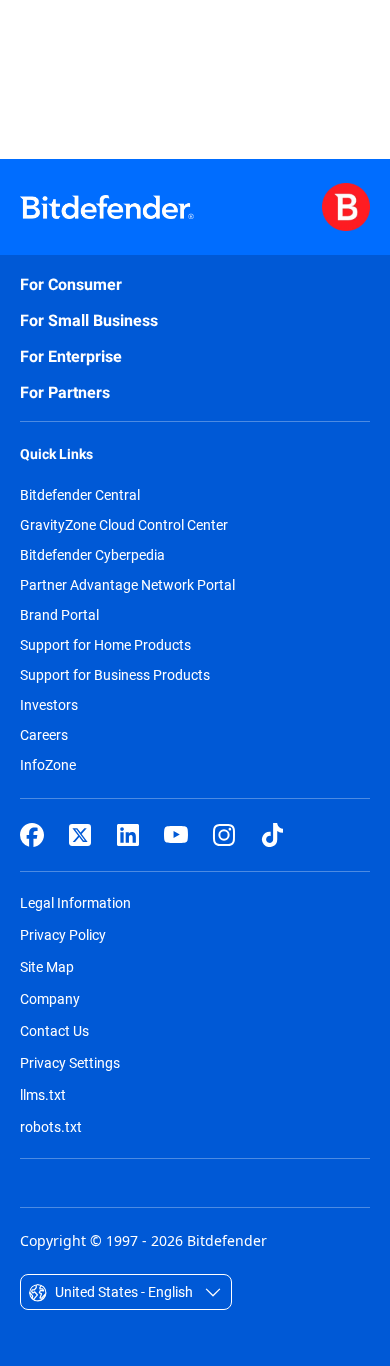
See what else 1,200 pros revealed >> (187, 68)
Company (50, 998)
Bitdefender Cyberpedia (92, 555)
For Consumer (71, 284)
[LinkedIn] (128, 835)
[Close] (360, 48)
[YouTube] (176, 835)
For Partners (65, 392)
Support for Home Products (105, 645)
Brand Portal (59, 615)
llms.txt (43, 1094)
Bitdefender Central (80, 495)
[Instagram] (224, 835)
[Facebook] (32, 835)
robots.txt (51, 1126)
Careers (44, 735)
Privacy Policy (63, 934)
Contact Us (54, 1030)
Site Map (47, 966)
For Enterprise (71, 356)
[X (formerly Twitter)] (80, 835)
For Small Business (89, 320)
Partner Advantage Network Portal (127, 585)
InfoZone (48, 765)
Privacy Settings (70, 1062)
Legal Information (75, 902)
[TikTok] (272, 835)
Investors (49, 705)
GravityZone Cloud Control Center (124, 525)
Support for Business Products (115, 675)
